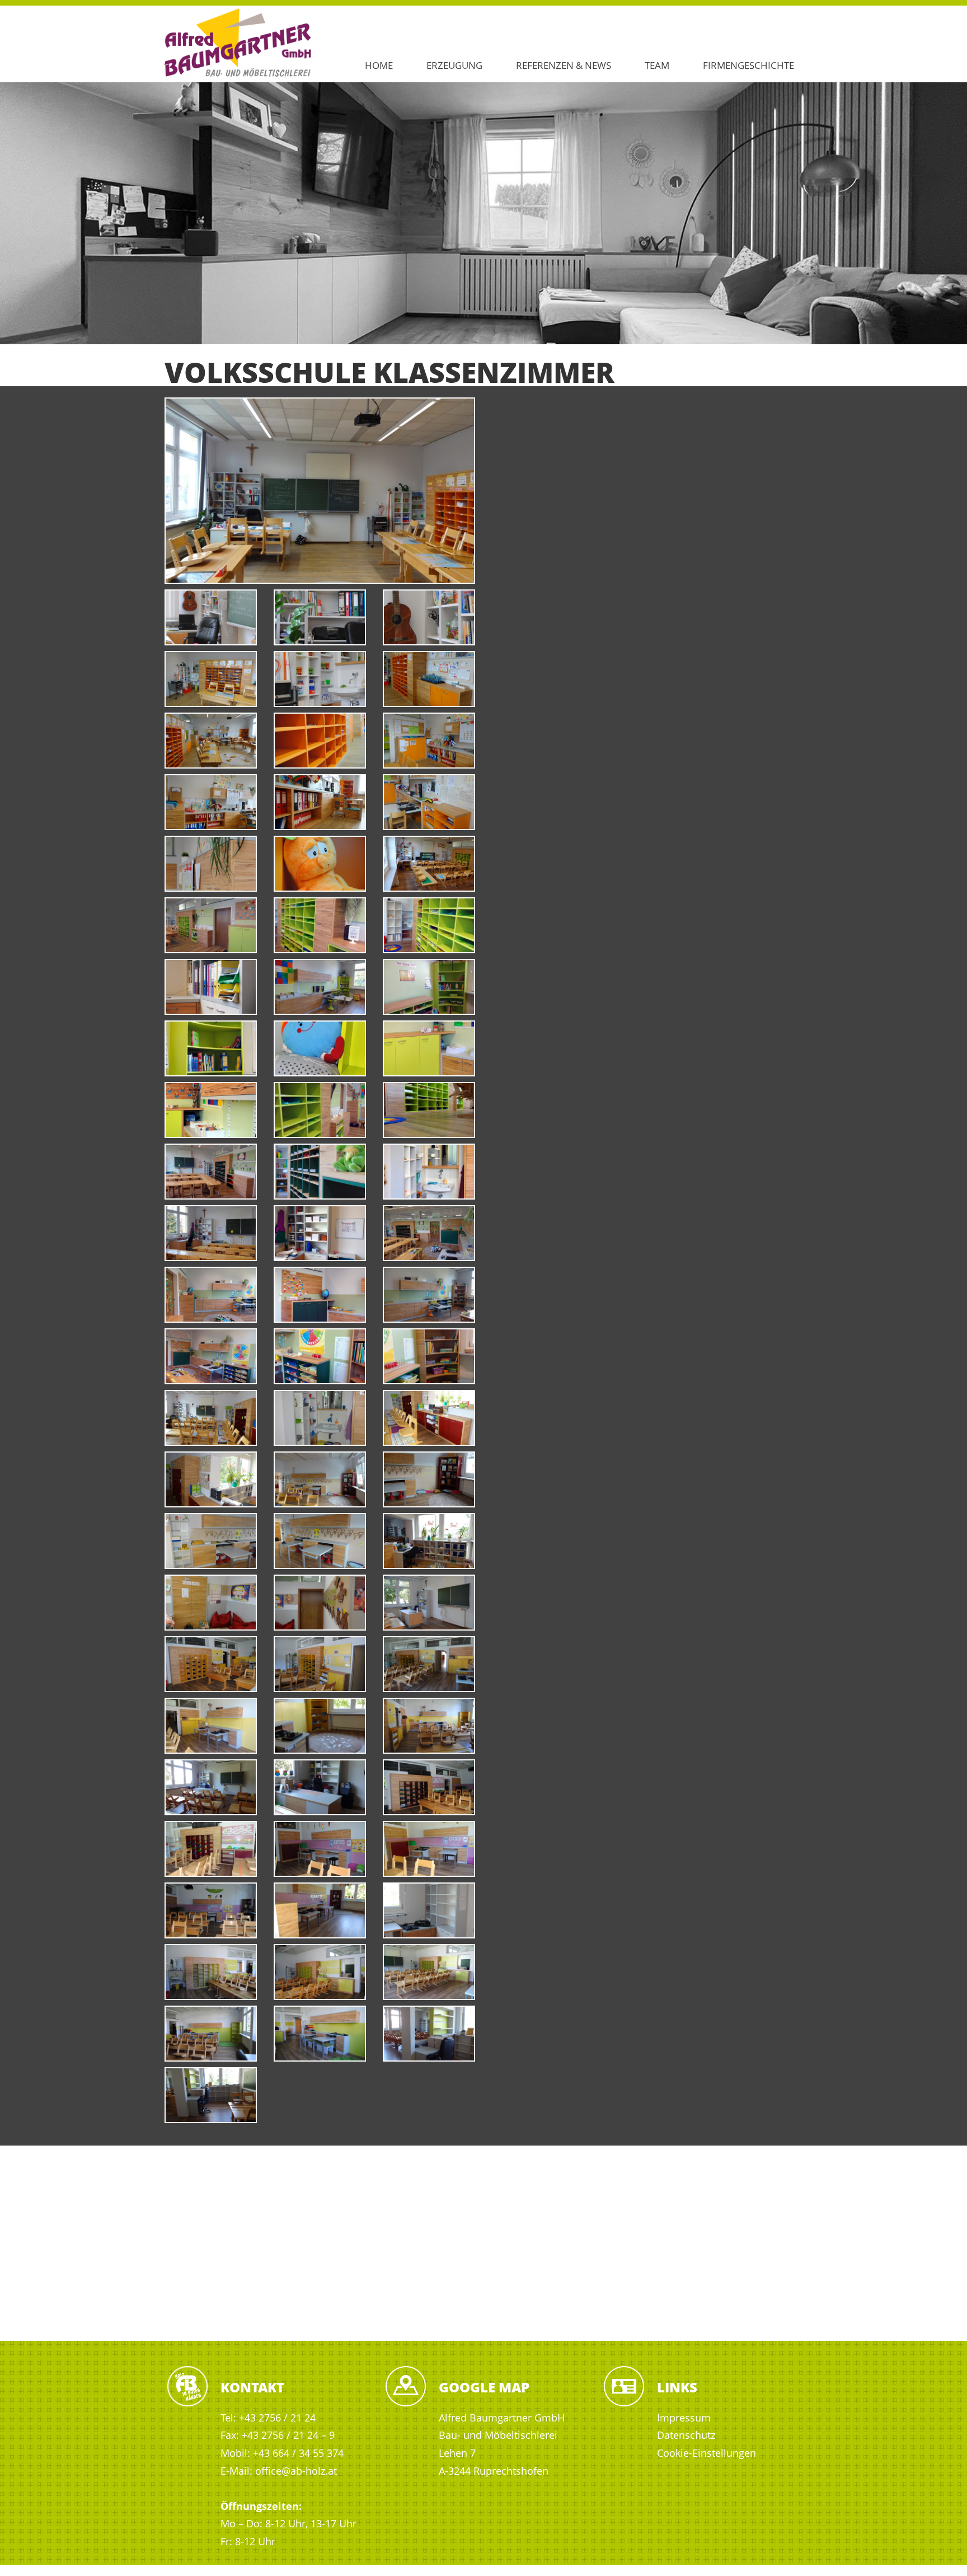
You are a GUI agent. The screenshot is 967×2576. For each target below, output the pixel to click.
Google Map (484, 2387)
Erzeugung (454, 65)
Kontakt (252, 2387)
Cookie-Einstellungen (707, 2453)
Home (379, 65)
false (14, 210)
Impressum (684, 2418)
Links (677, 2387)
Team (657, 65)
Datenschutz (686, 2435)
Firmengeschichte (748, 65)
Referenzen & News (564, 65)
